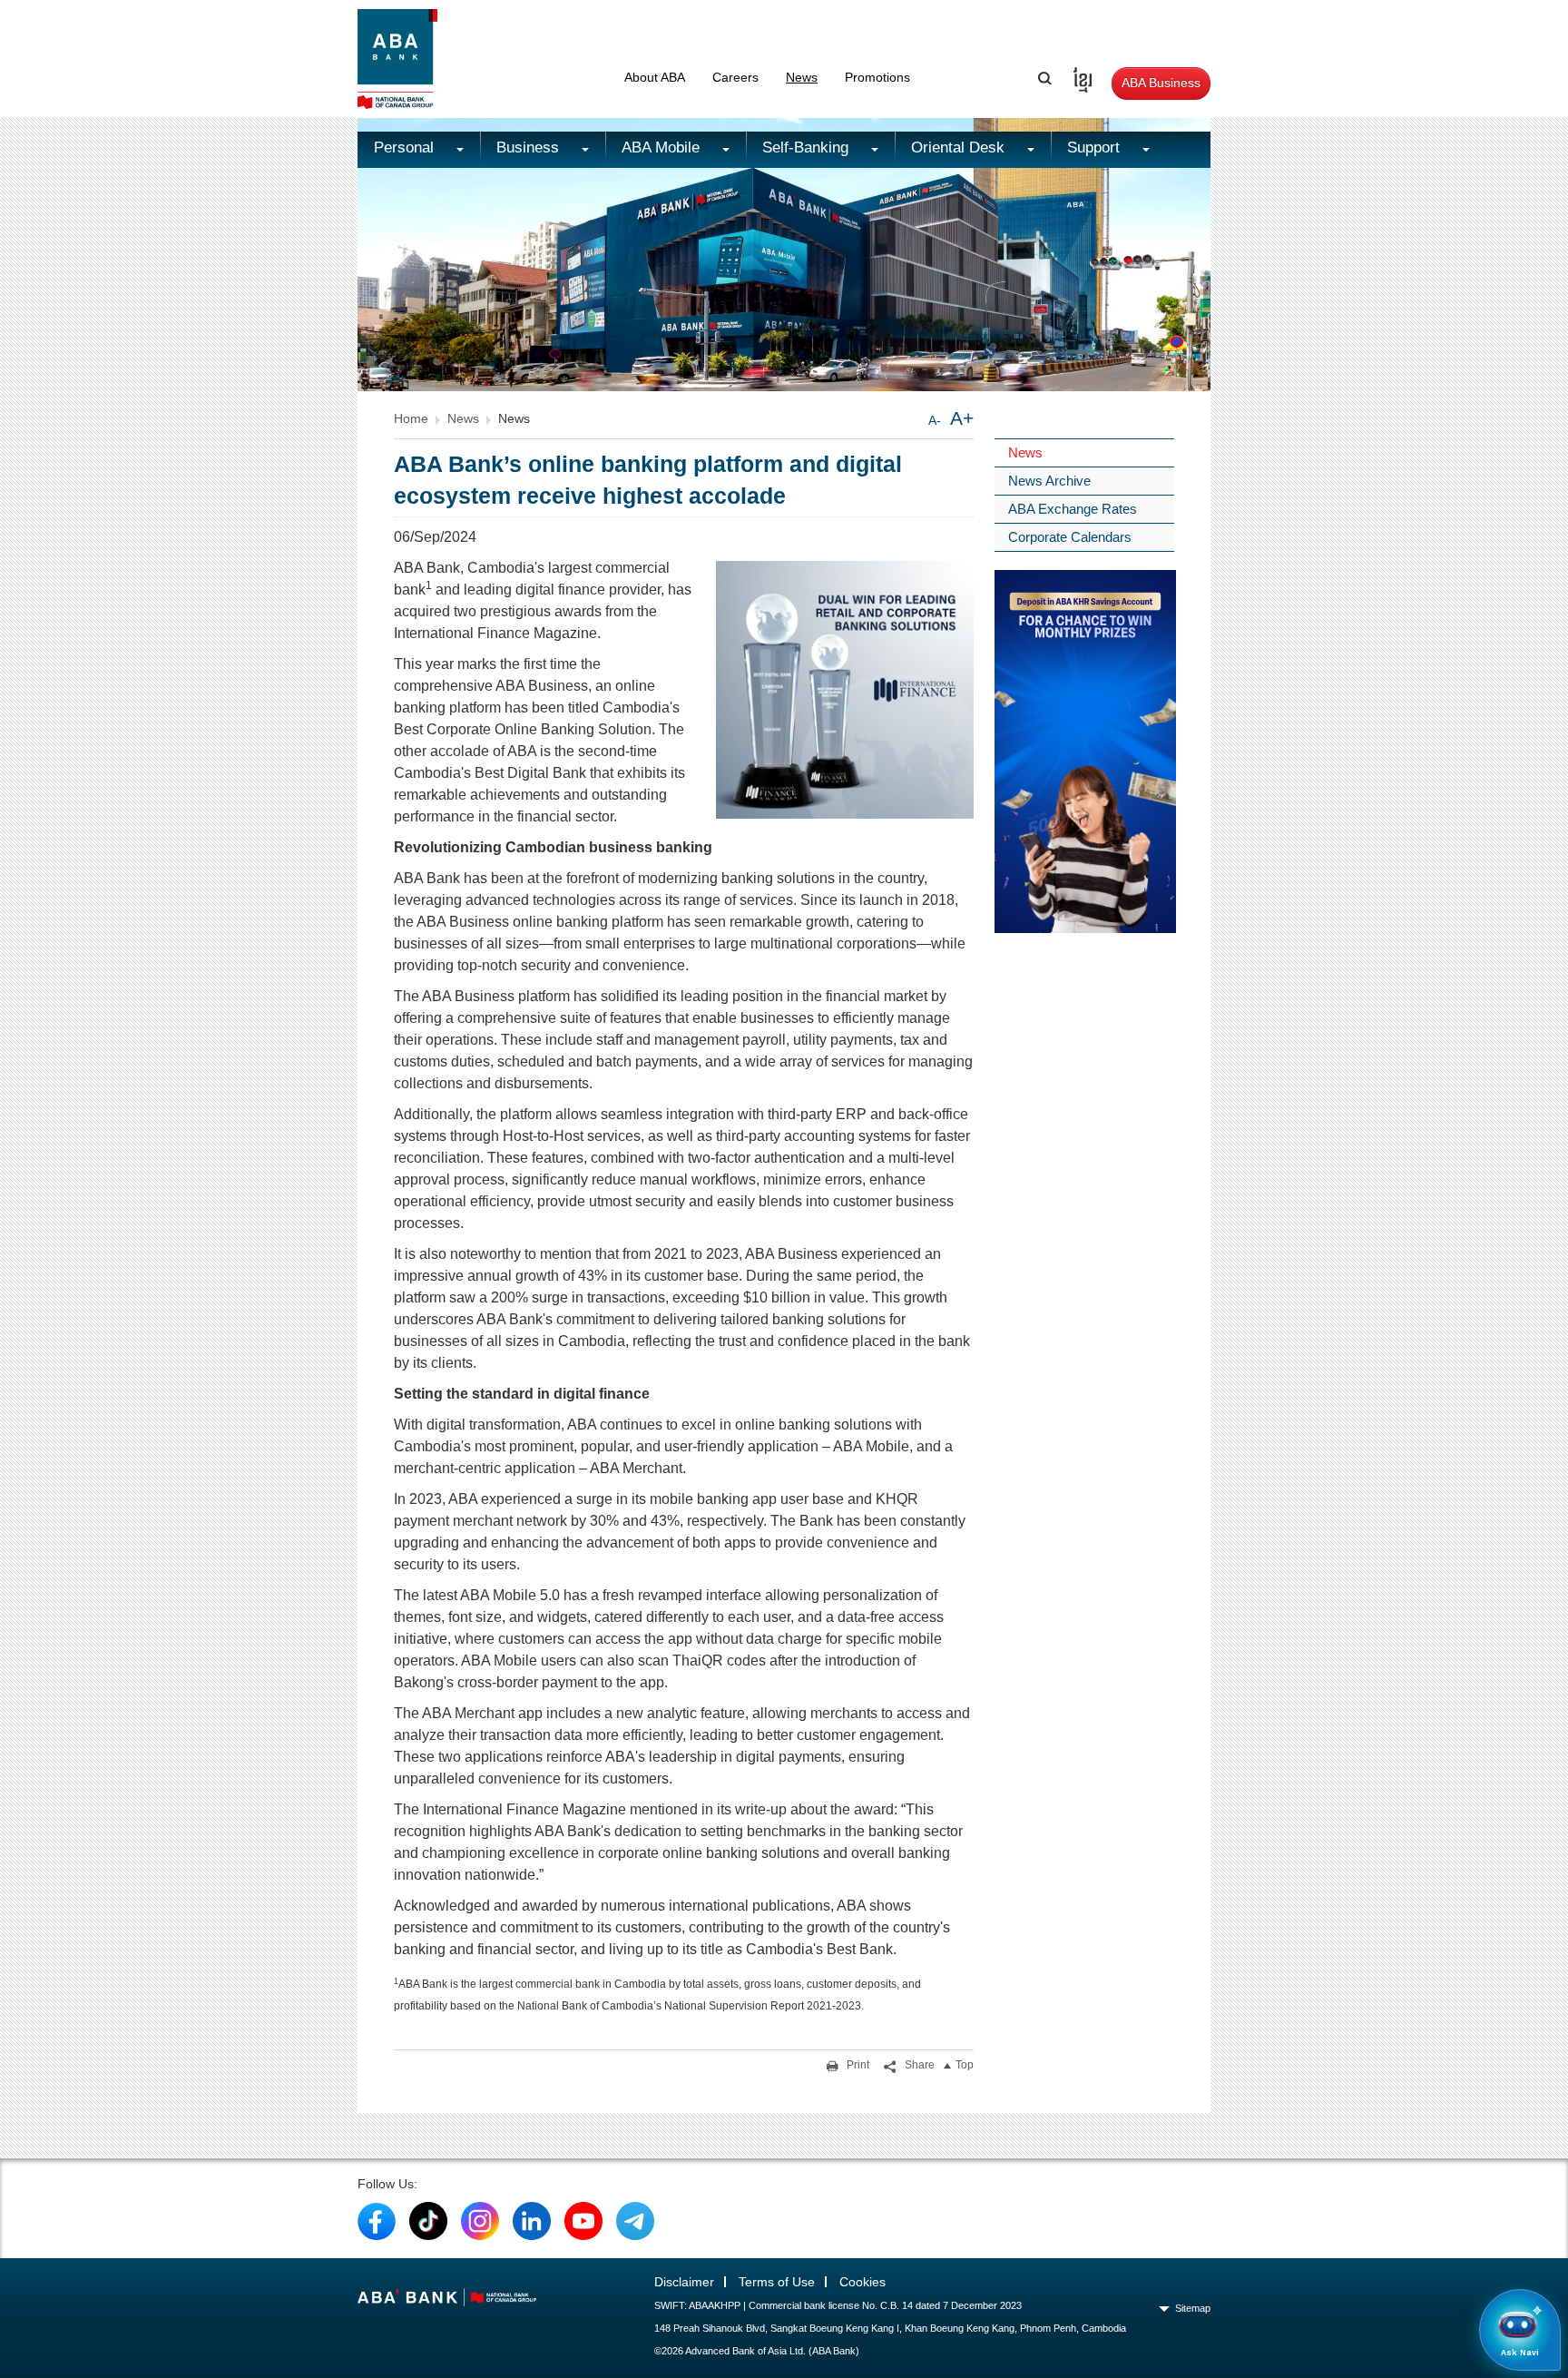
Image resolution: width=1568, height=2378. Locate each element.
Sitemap (1193, 2308)
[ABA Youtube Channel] (583, 2220)
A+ (962, 418)
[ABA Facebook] (377, 2220)
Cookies (862, 2282)
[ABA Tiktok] (428, 2220)
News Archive (1049, 481)
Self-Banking (808, 147)
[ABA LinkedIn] (532, 2220)
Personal (406, 147)
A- (935, 420)
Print (857, 2065)
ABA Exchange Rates (1073, 509)
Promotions (877, 77)
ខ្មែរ (1077, 77)
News (802, 77)
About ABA (655, 77)
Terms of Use (777, 2282)
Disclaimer (684, 2282)
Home (411, 418)
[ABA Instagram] (480, 2220)
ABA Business (1161, 83)
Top (965, 2065)
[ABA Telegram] (635, 2220)
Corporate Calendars (1070, 537)
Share (918, 2065)
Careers (735, 77)
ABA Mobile (663, 147)
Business (530, 147)
